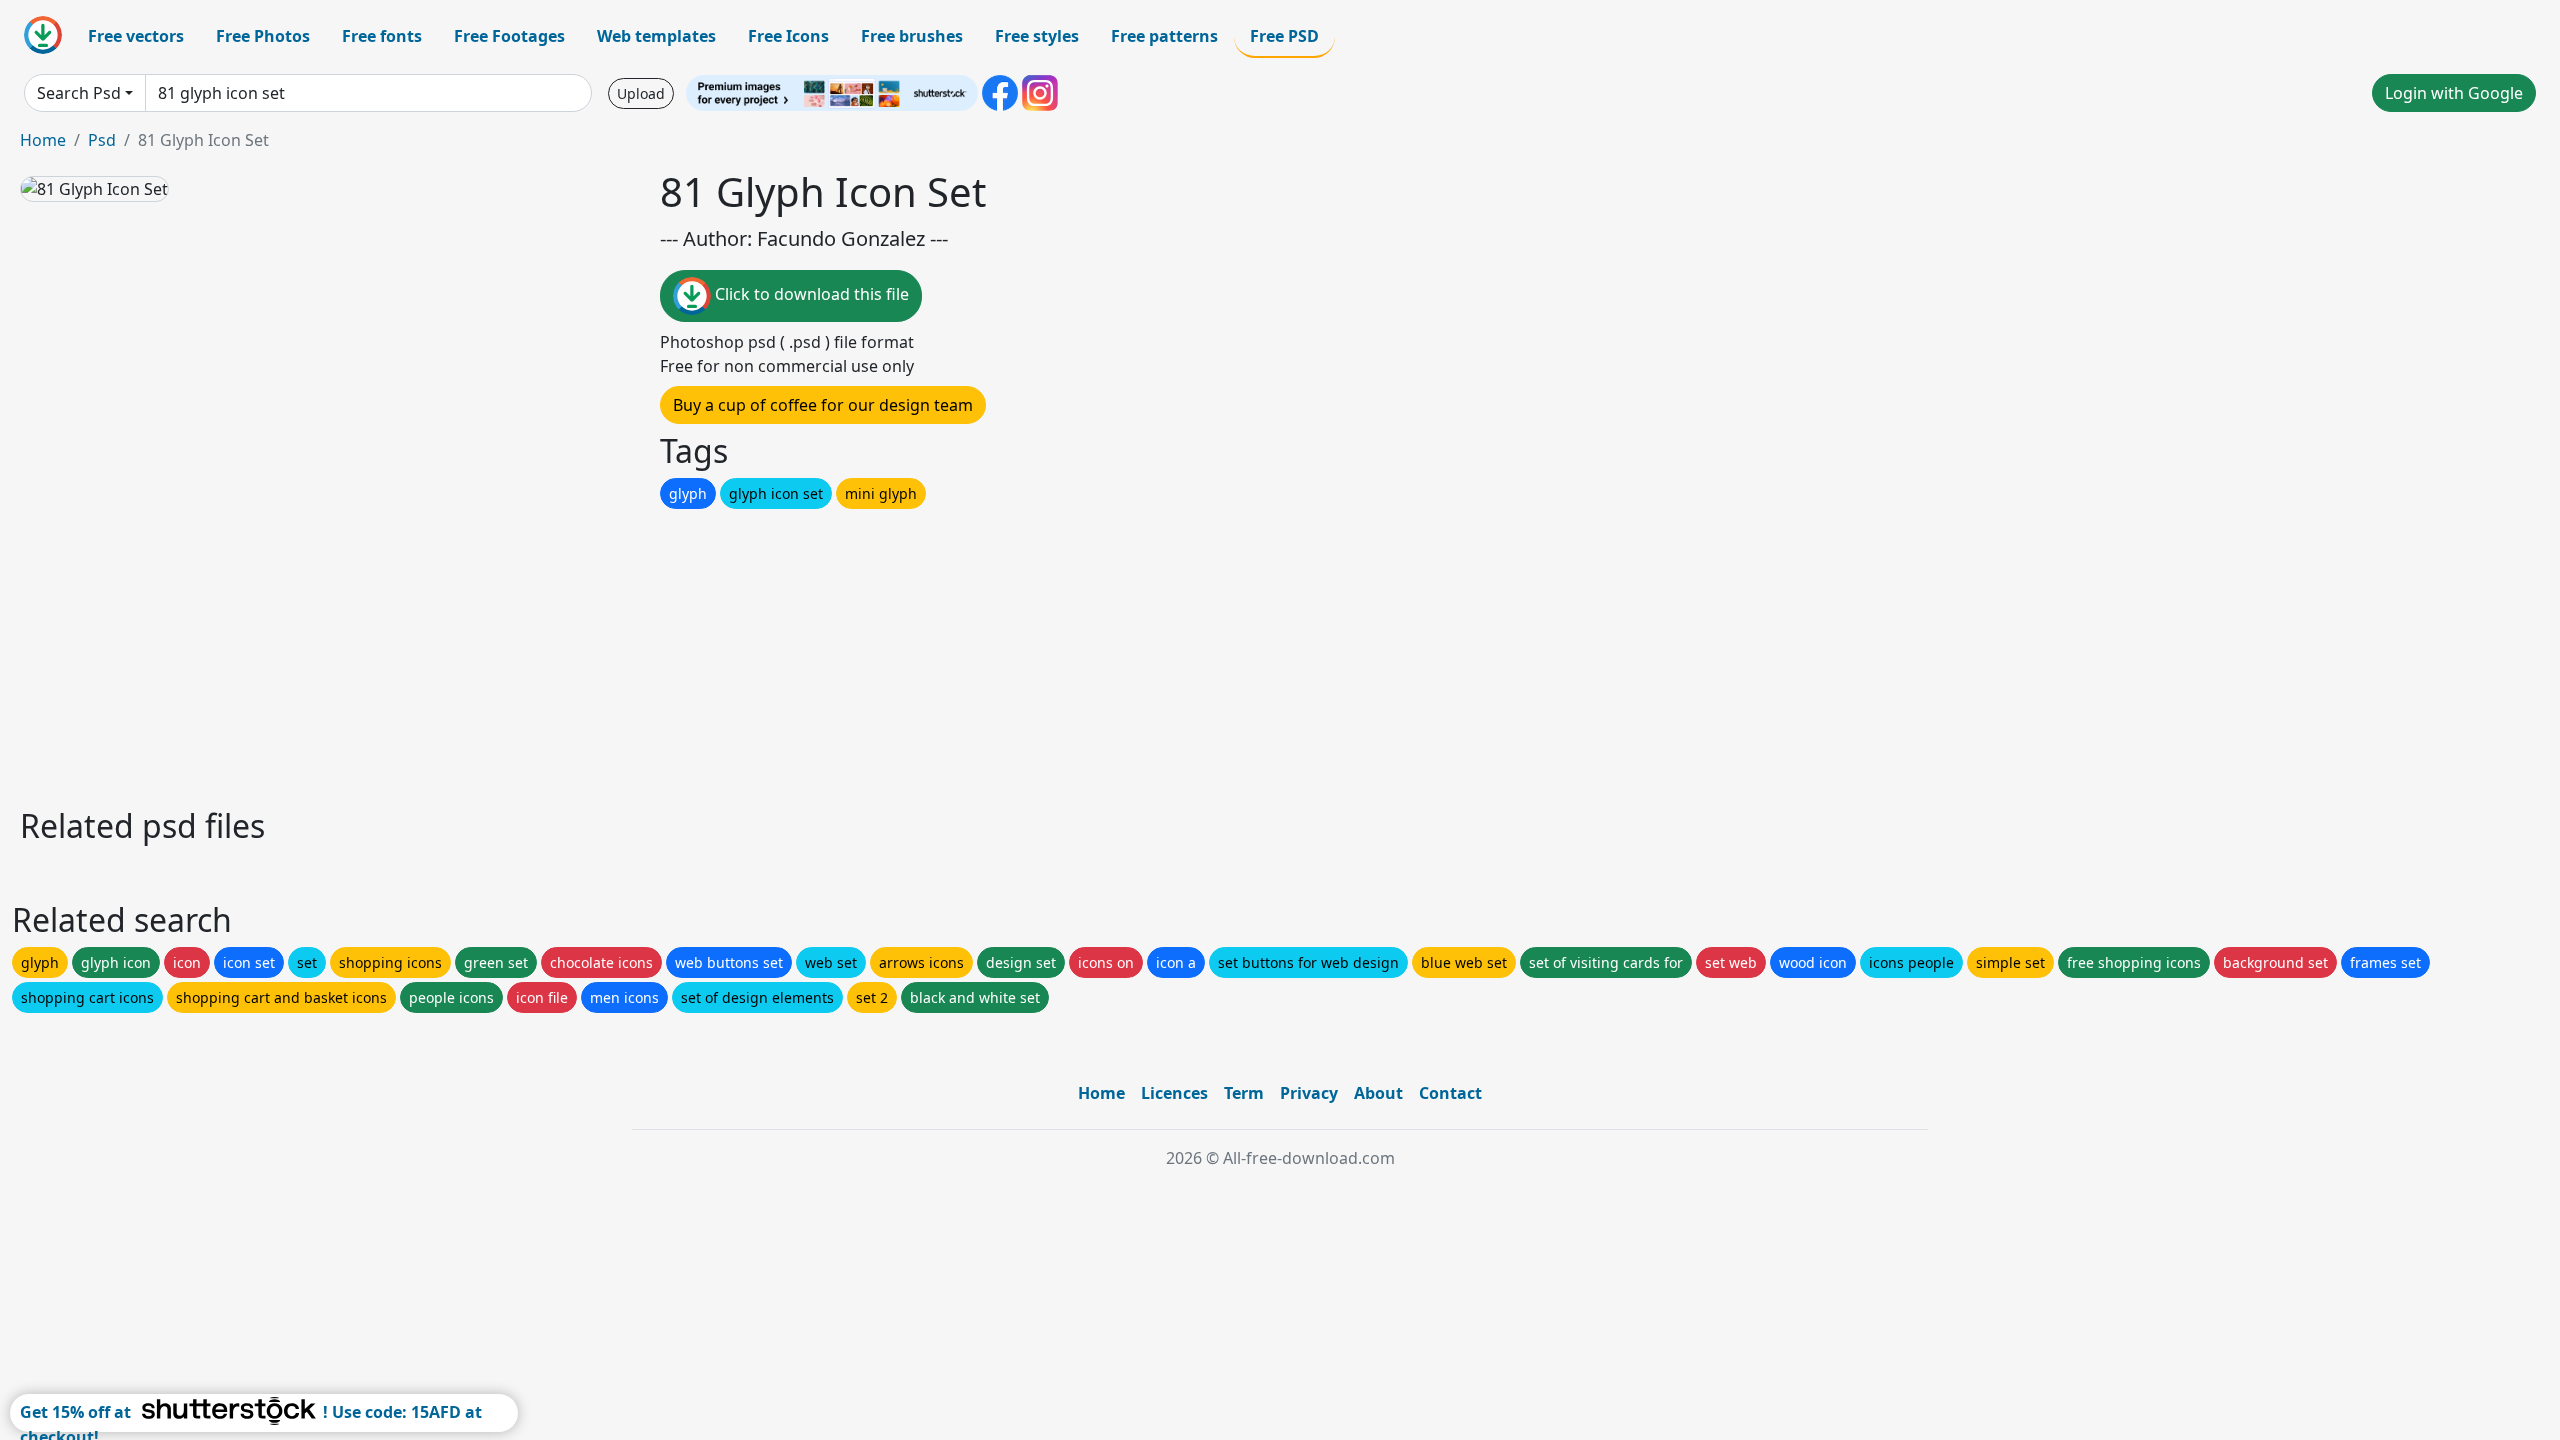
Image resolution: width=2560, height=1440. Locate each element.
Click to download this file (810, 294)
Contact (1450, 1093)
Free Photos (263, 36)
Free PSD (1284, 36)
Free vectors (136, 36)
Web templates (656, 36)
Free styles (1037, 36)
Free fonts (382, 36)
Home (43, 140)
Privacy (1309, 1093)
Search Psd (79, 93)
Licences (1174, 1093)
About (1378, 1093)
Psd (102, 140)
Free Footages (509, 36)
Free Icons (788, 36)
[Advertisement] (618, 653)
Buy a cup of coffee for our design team (823, 405)
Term (1244, 1093)
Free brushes (912, 36)
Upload (641, 93)
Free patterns (1164, 36)
